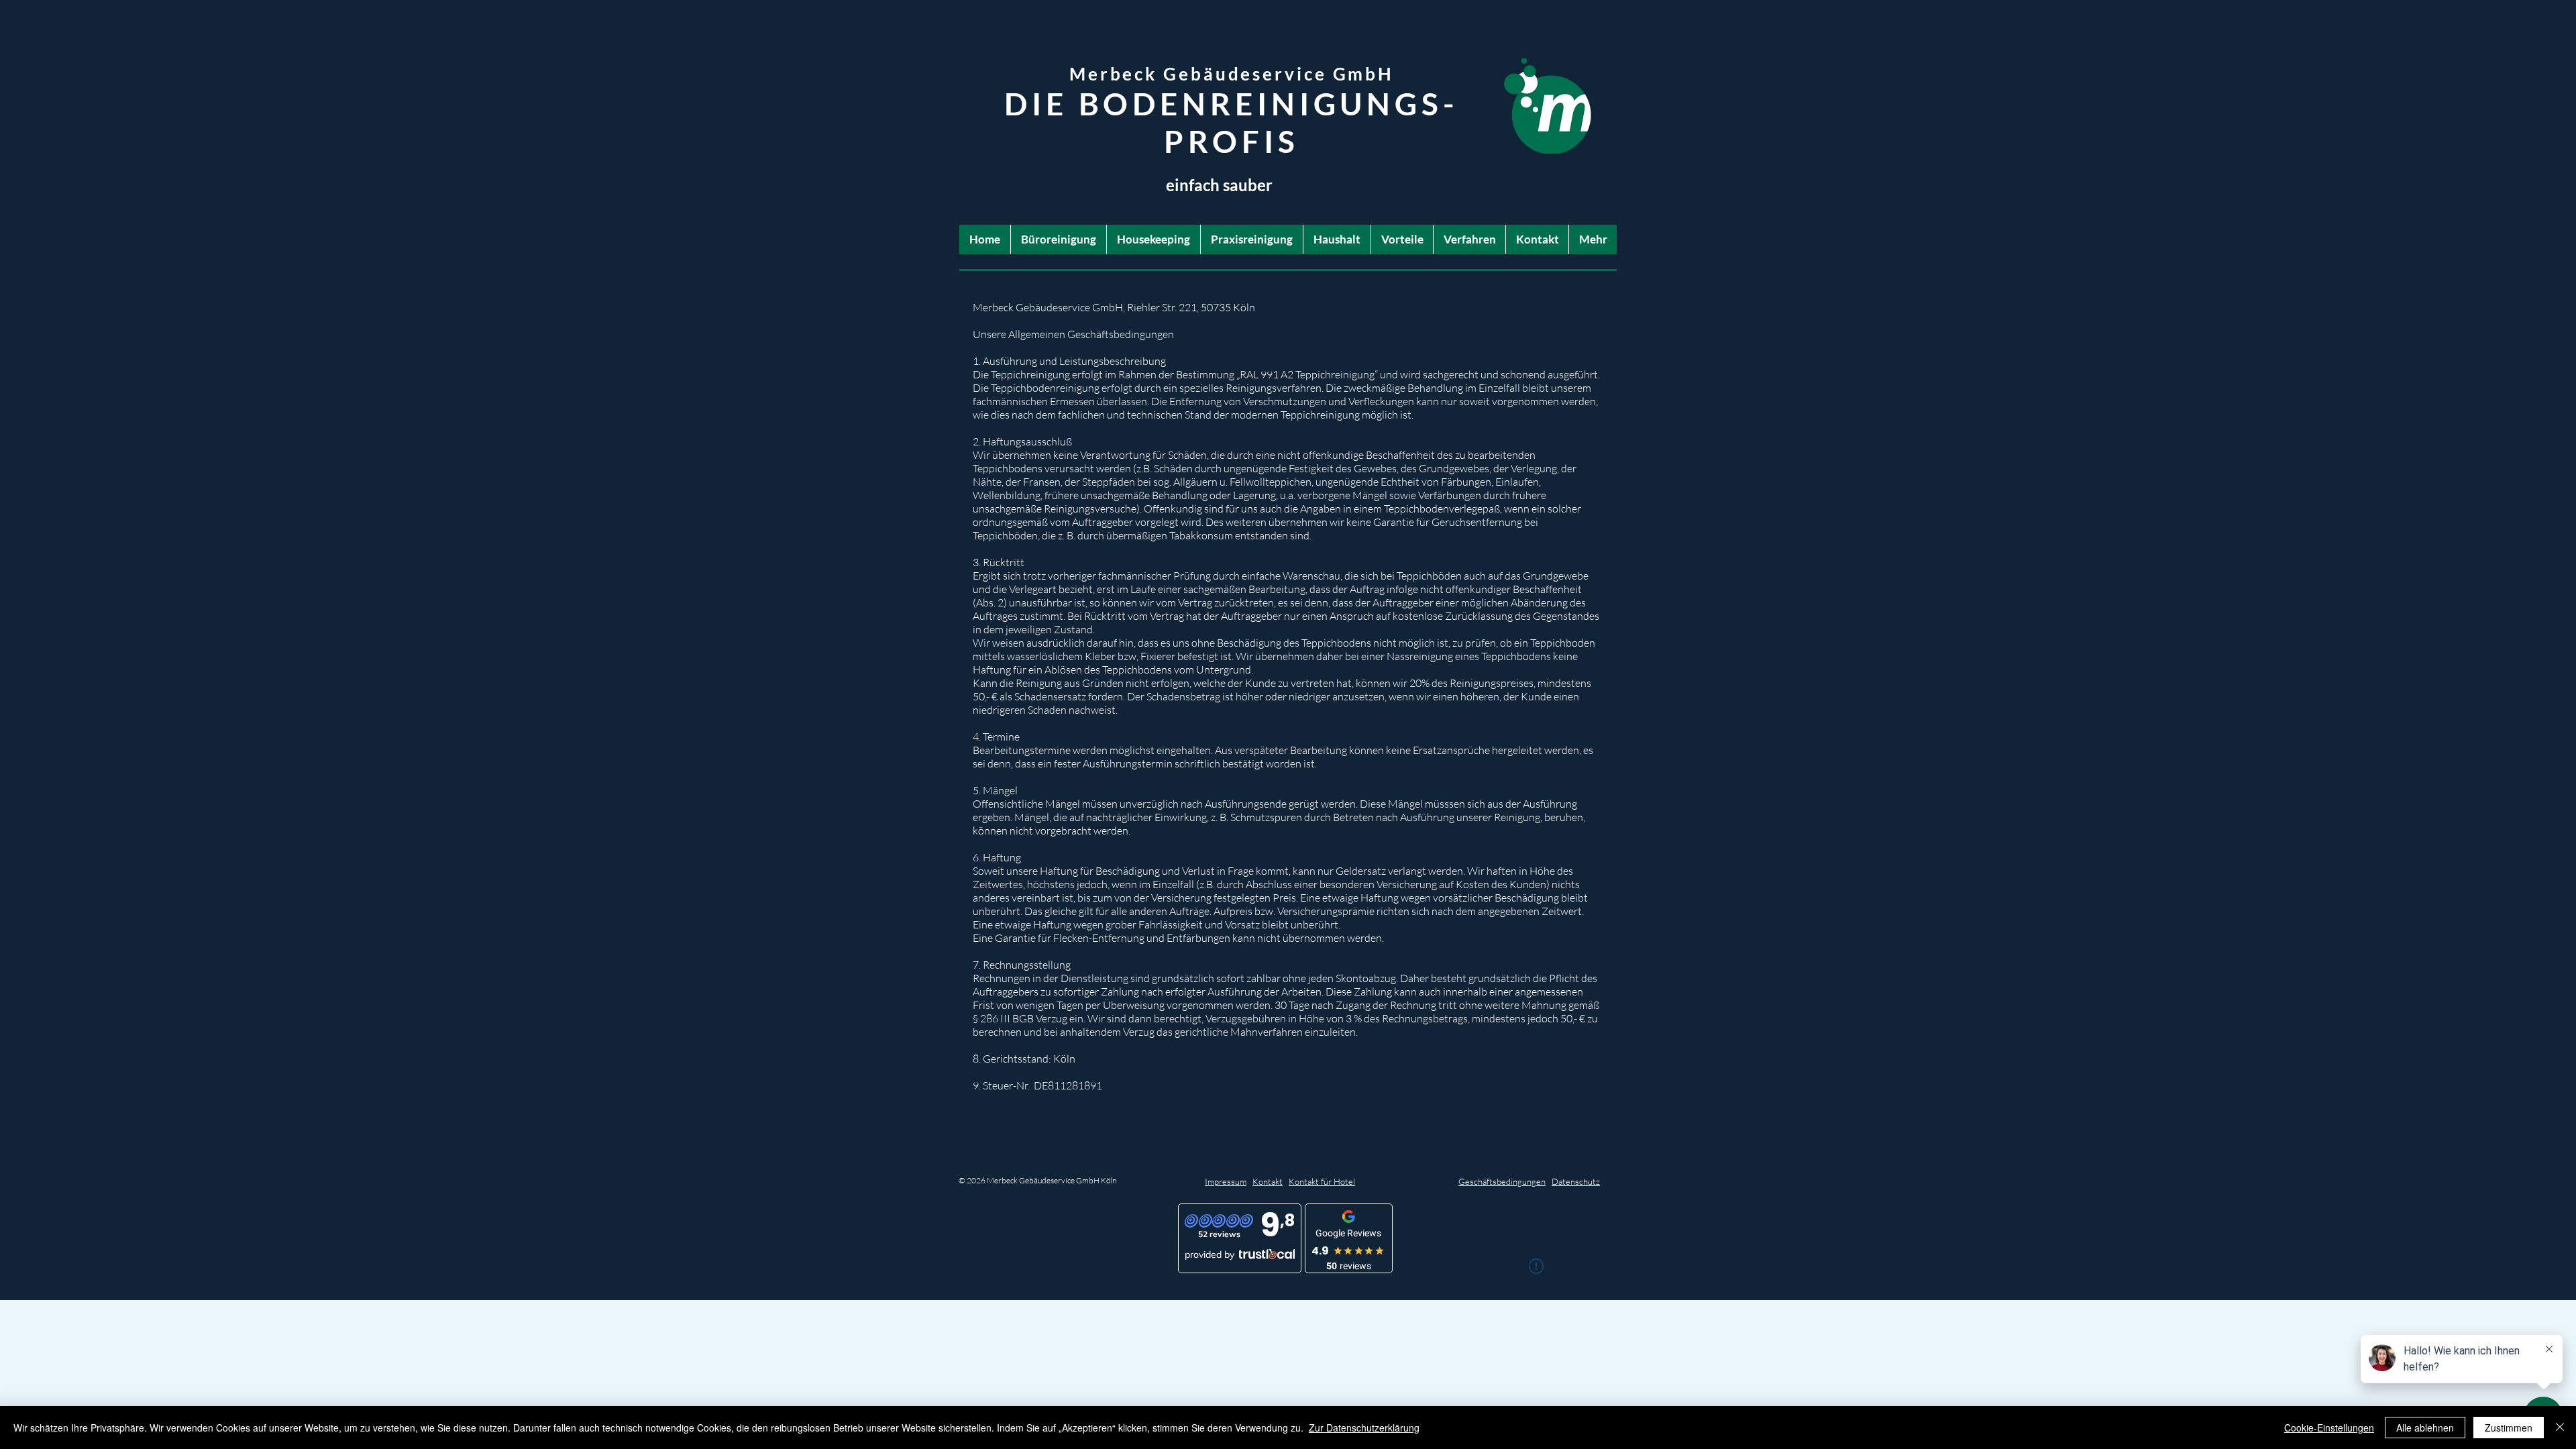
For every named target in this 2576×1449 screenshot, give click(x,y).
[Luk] (2560, 1428)
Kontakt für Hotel (1322, 1181)
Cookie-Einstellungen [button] (2329, 1428)
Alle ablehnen (2425, 1428)
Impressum (1226, 1181)
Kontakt (1268, 1181)
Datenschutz (1576, 1181)
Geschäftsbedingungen (1502, 1181)
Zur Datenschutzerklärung (1364, 1428)
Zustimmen (2509, 1428)
